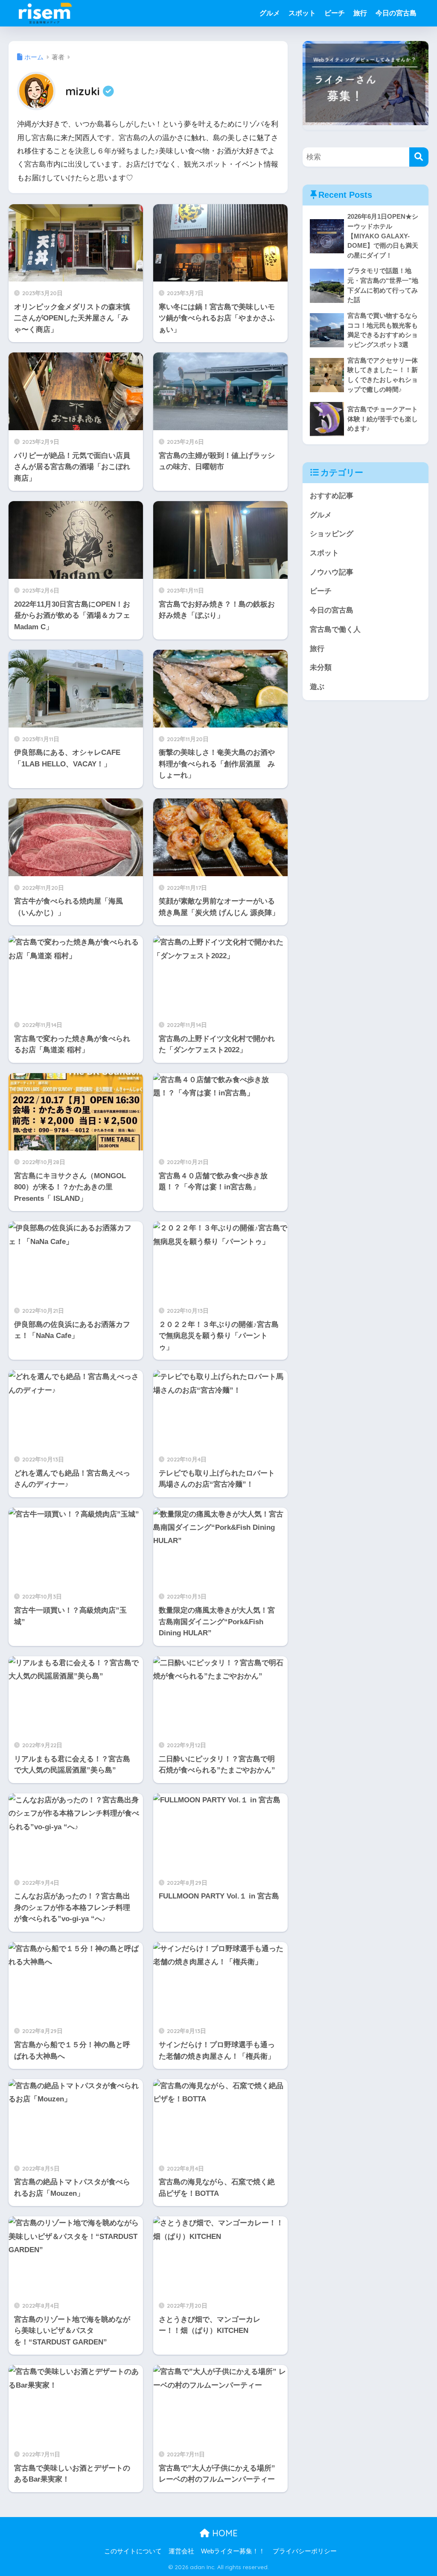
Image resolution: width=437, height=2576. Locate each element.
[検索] (419, 157)
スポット (302, 13)
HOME (224, 2533)
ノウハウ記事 (332, 572)
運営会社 (181, 2551)
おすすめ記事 (332, 496)
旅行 (360, 13)
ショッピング (332, 534)
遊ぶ (317, 687)
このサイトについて (133, 2551)
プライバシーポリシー (305, 2551)
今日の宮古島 (396, 13)
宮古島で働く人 (335, 629)
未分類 (321, 667)
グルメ (270, 13)
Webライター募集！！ (233, 2551)
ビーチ (335, 13)
